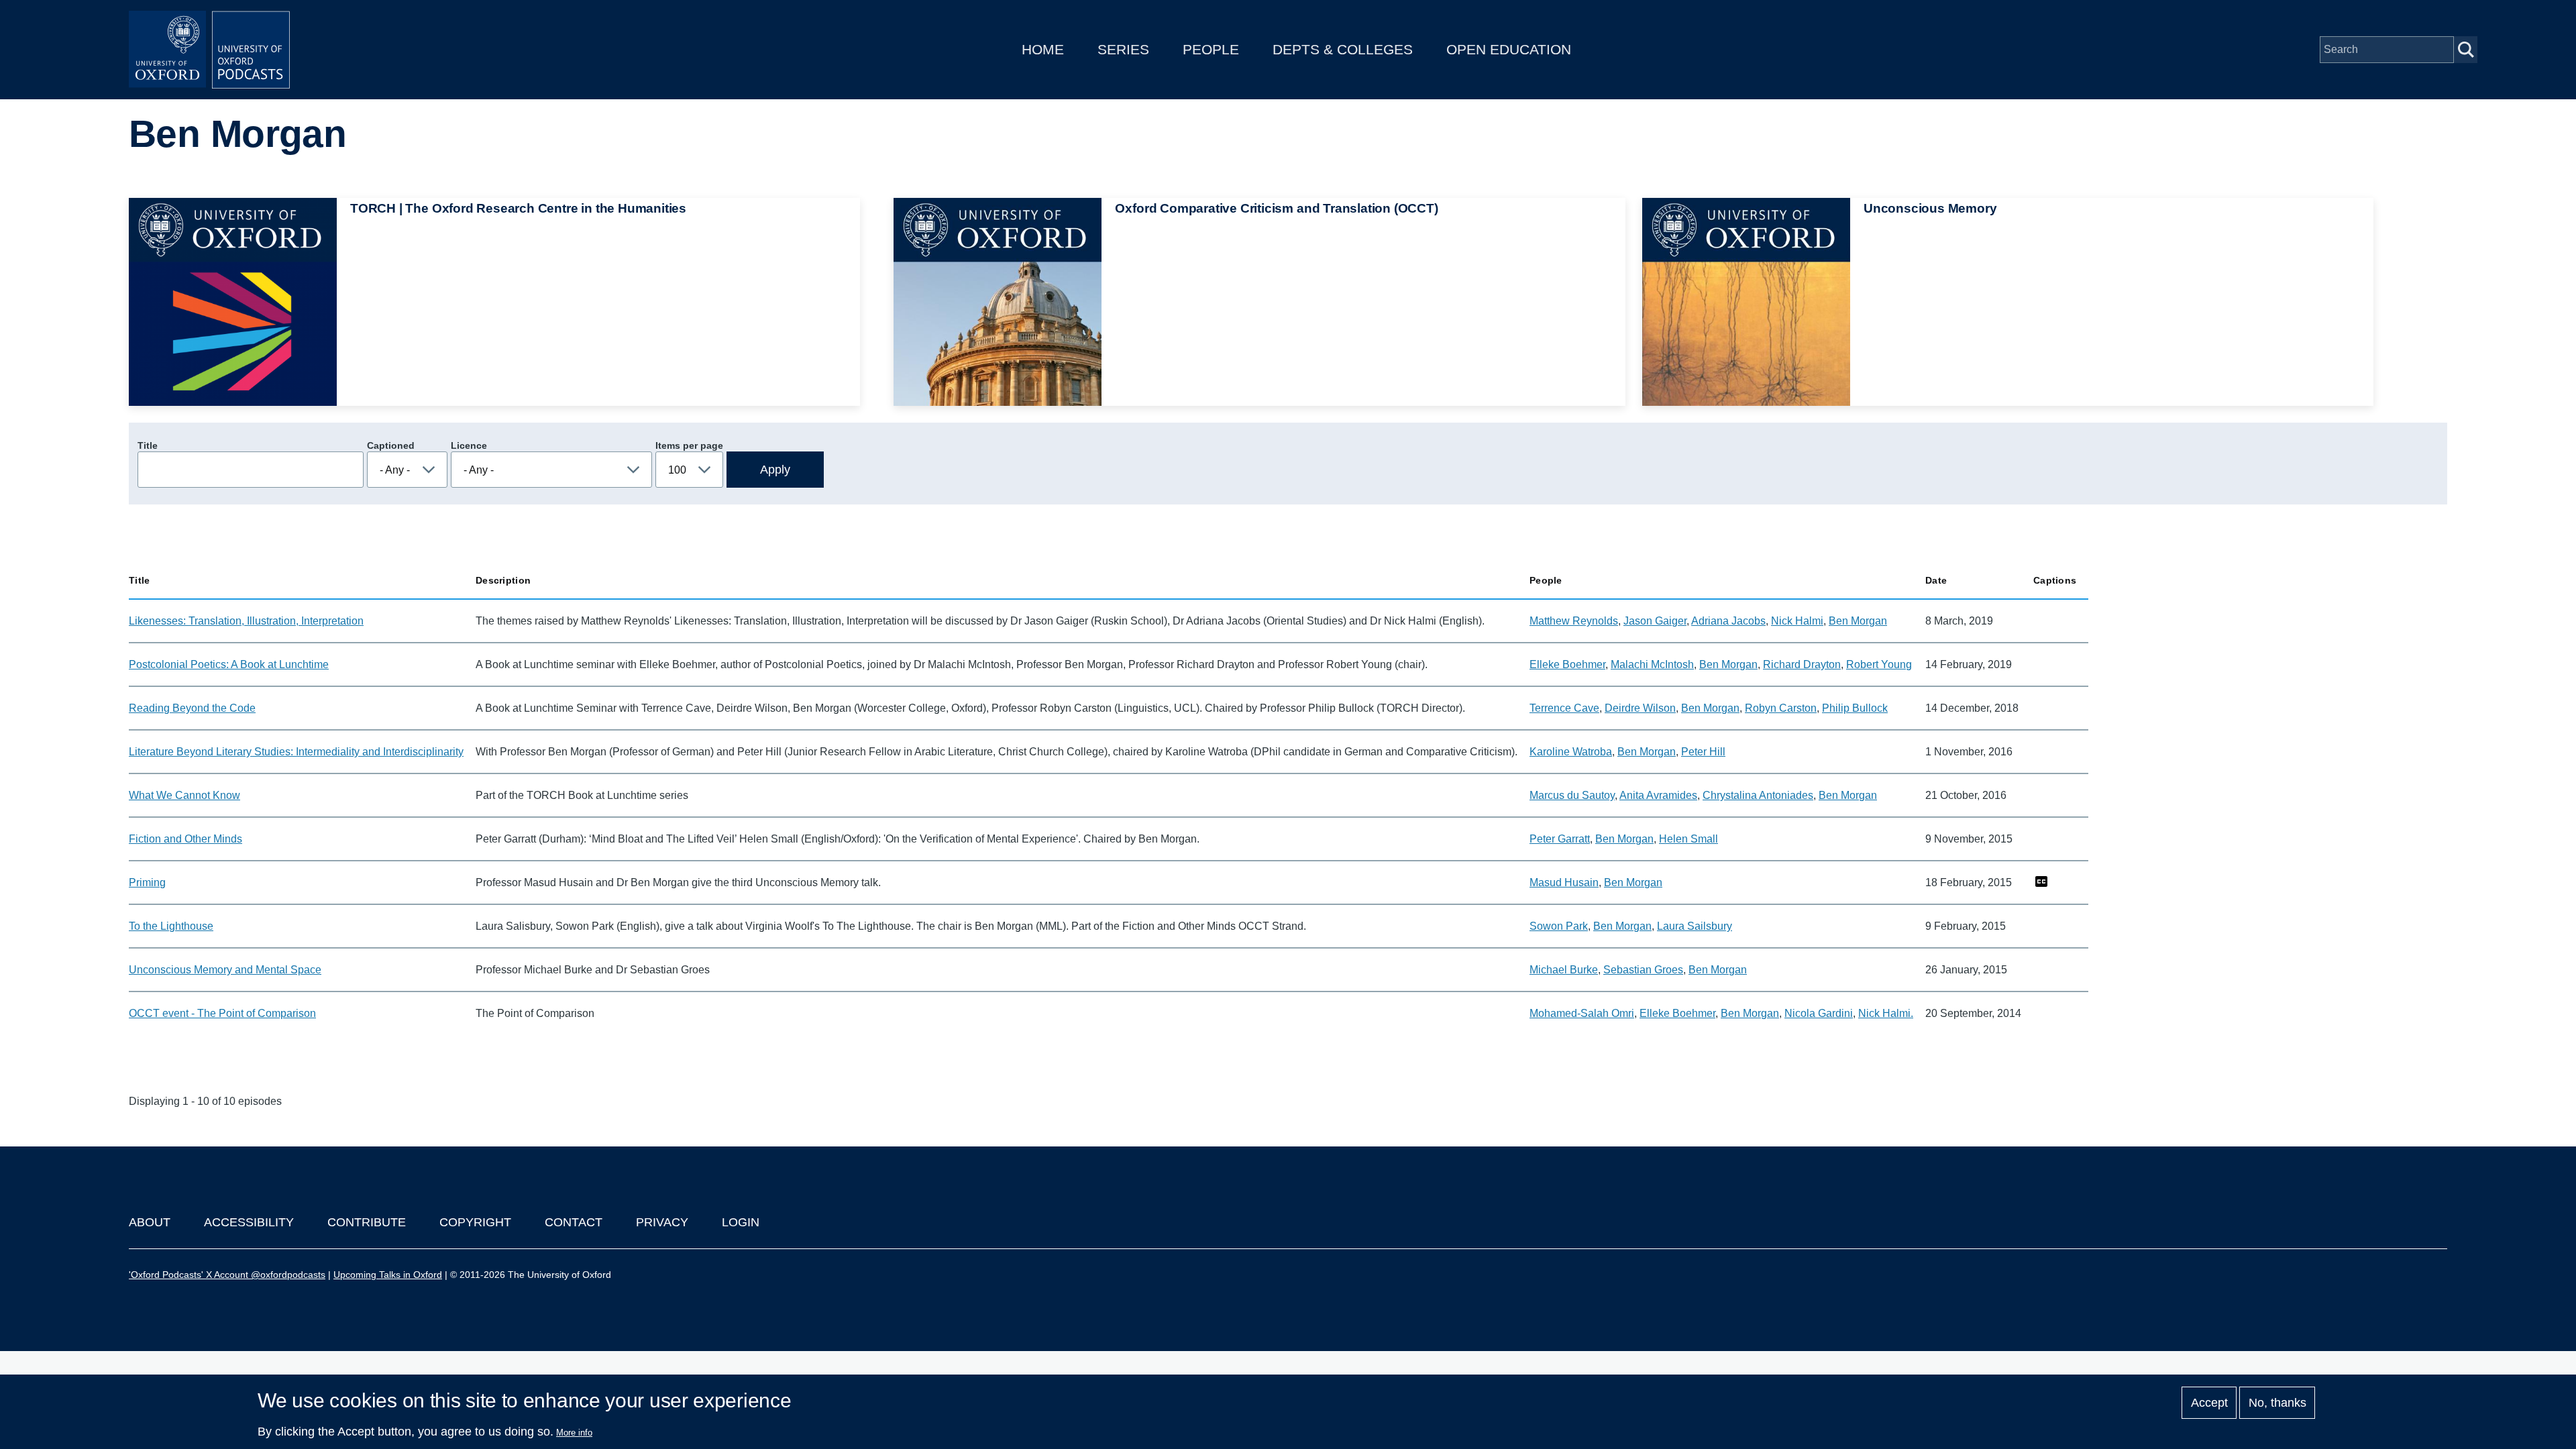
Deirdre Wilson (1640, 708)
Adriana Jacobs (1728, 621)
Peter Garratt (1560, 839)
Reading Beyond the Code (192, 708)
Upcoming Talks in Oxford (388, 1275)
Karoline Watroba (1571, 752)
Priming (147, 882)
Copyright (475, 1222)
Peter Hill (1703, 752)
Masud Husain (1564, 882)
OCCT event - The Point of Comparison (222, 1013)
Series (1123, 49)
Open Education (1509, 49)
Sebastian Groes (1643, 970)
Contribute (367, 1222)
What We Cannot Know (184, 795)
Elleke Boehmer (1567, 664)
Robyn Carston (1781, 708)
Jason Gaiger (1655, 621)
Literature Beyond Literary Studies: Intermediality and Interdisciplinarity (296, 752)
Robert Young (1879, 664)
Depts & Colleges (1343, 49)
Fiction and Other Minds (185, 839)
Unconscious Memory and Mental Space (225, 970)
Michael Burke (1564, 970)
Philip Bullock (1855, 708)
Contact (574, 1222)
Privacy (662, 1222)
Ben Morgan (1858, 621)
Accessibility (249, 1222)
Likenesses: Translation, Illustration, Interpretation (246, 621)
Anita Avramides (1658, 795)
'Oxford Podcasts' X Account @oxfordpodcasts (227, 1275)
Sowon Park (1559, 926)
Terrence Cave (1564, 708)
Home (1043, 49)
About (150, 1222)
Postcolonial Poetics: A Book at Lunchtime (229, 664)
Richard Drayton (1802, 664)
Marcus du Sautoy (1572, 795)
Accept (2209, 1403)
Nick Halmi (1797, 621)
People (1211, 49)
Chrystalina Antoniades (1758, 795)
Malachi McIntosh (1652, 664)
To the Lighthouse (171, 926)
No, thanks (2277, 1403)
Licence (469, 445)
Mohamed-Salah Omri (1582, 1013)
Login (741, 1222)
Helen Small (1688, 839)
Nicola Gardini (1819, 1013)
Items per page (689, 445)
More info (574, 1433)
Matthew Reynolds (1574, 621)
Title (148, 445)
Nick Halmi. (1886, 1013)
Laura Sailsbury (1695, 926)
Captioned (391, 445)
